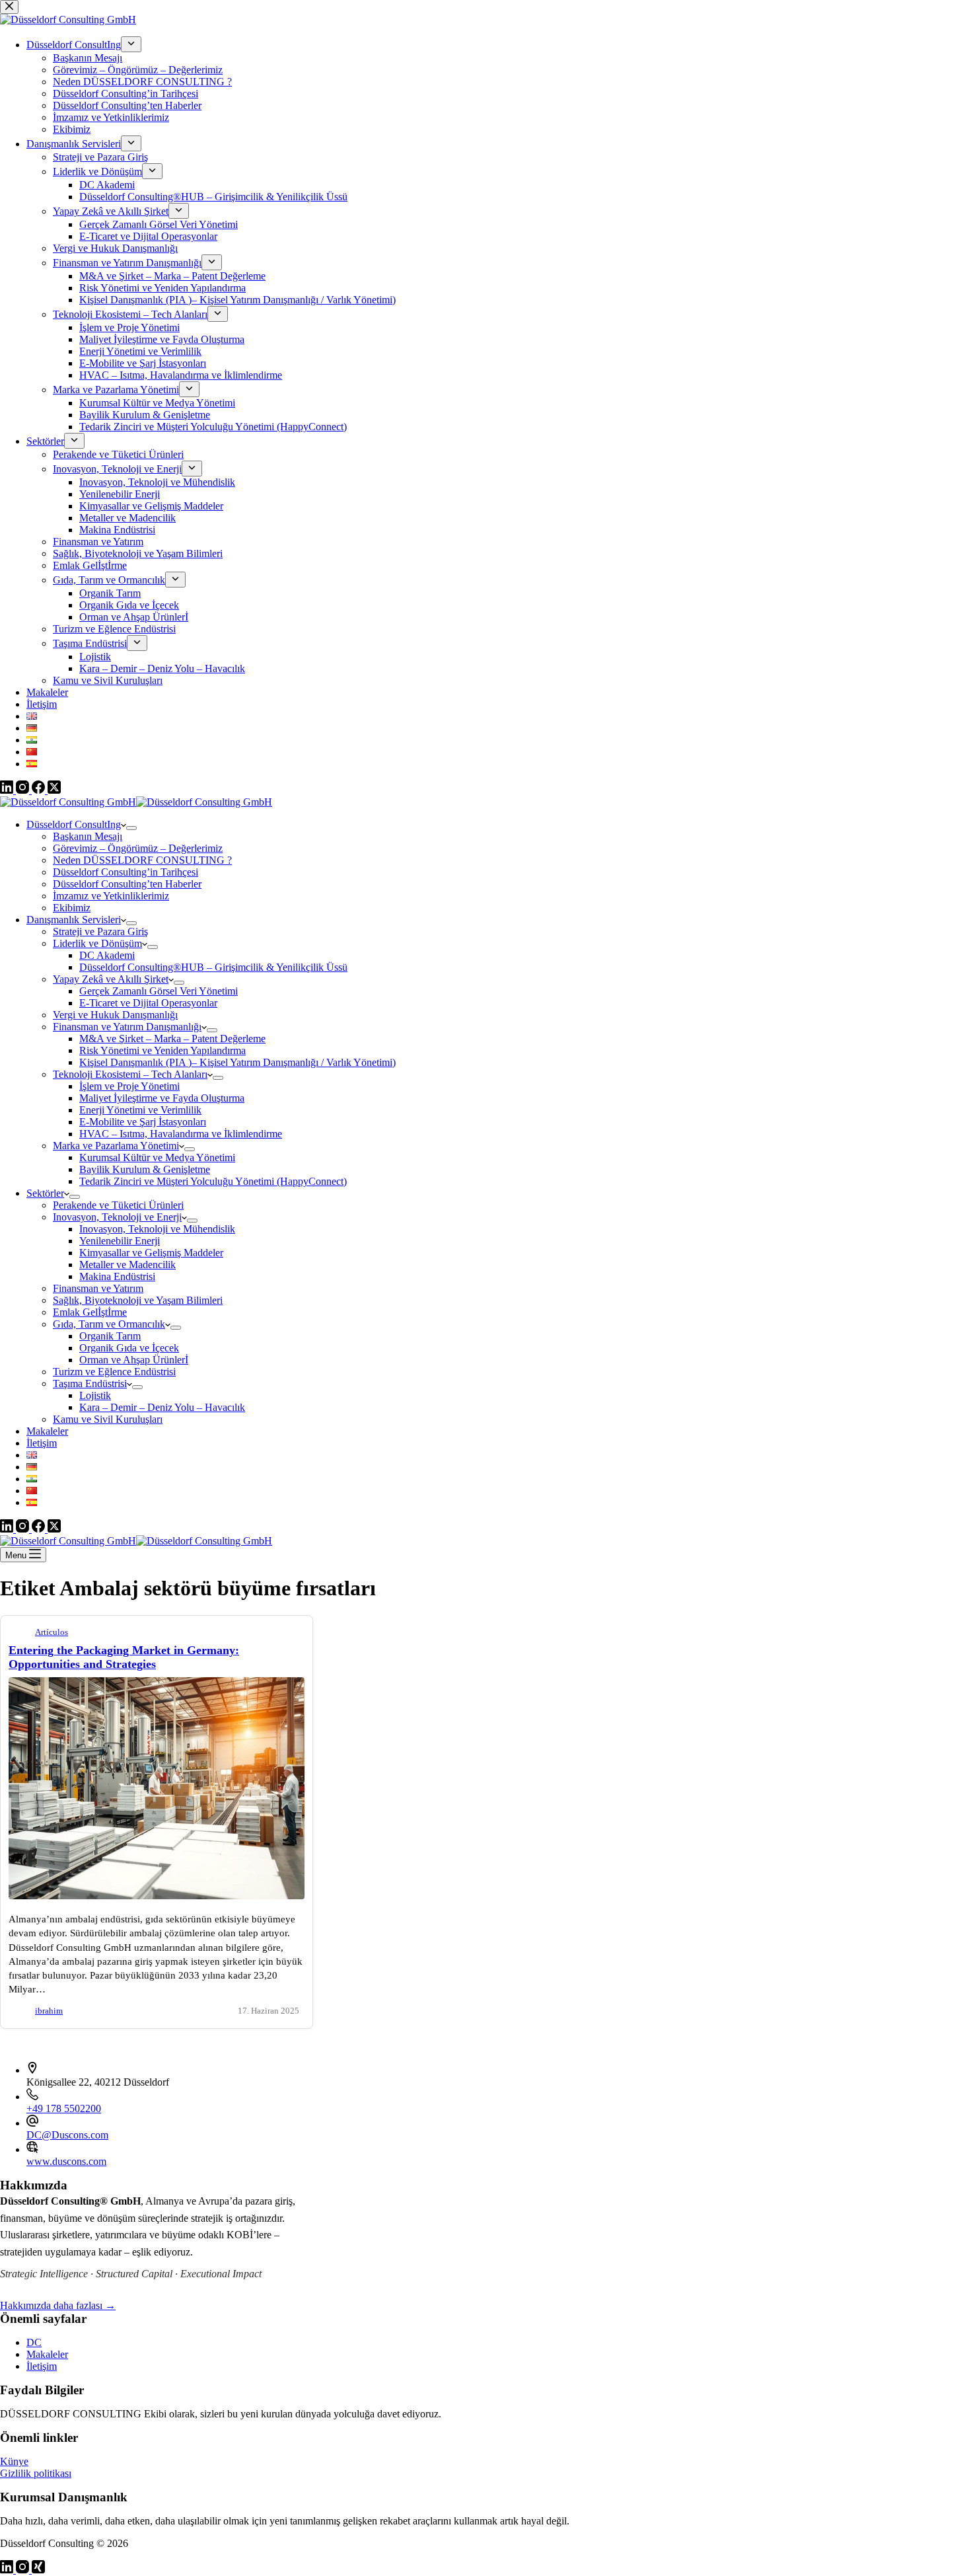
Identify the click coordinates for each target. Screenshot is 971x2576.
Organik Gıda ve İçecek (129, 1348)
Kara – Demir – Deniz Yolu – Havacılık (162, 1407)
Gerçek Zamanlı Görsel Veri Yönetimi (159, 991)
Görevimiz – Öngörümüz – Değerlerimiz (138, 848)
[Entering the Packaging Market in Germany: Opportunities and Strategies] (157, 1896)
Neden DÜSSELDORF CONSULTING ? (142, 860)
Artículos (52, 1632)
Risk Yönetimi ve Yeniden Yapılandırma (162, 1050)
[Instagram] (24, 1529)
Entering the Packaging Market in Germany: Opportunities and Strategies (124, 1657)
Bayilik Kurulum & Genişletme (145, 1169)
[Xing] (38, 2570)
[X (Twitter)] (54, 1529)
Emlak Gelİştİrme (90, 1312)
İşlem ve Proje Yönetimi (129, 1086)
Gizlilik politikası (36, 2473)
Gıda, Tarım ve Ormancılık (109, 1324)
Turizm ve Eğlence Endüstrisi (114, 1372)
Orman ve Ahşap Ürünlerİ (134, 1360)
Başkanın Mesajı (88, 836)
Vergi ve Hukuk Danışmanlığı (115, 1015)
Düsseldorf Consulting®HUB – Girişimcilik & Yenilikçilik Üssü (213, 967)
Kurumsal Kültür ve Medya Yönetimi (157, 1157)
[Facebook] (40, 1529)
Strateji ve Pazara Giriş (100, 931)
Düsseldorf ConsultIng (74, 824)
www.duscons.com (66, 2161)
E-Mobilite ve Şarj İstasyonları (143, 1122)
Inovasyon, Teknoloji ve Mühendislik (157, 1229)
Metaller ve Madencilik (127, 1265)
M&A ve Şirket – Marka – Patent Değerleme (172, 1039)
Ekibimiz (72, 908)
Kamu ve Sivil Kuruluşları (108, 1419)
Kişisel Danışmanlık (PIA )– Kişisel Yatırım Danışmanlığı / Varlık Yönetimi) (237, 1062)
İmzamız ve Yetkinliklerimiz (111, 896)
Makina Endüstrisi (117, 1276)
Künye (14, 2461)
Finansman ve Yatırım (98, 1288)
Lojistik (95, 1395)
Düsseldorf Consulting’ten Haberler (127, 884)
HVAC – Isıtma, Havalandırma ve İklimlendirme (181, 1134)
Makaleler (47, 1431)
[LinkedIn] (8, 1529)
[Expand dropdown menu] (131, 828)
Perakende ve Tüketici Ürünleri (118, 1205)
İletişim (42, 1443)
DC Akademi (107, 955)
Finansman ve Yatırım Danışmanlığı (127, 1027)
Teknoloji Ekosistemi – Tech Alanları (130, 1074)
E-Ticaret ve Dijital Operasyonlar (148, 1003)
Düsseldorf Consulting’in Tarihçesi (126, 872)
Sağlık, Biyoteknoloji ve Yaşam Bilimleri (138, 1300)
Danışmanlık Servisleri (74, 920)
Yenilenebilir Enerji (120, 1241)
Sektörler (45, 1193)
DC (34, 2342)
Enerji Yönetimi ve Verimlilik (140, 1110)
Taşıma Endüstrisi (90, 1383)
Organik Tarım (110, 1336)
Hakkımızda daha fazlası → (58, 2305)
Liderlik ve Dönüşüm (97, 943)
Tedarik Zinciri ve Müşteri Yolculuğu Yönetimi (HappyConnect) (213, 1181)
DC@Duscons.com (67, 2135)
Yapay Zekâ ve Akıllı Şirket (111, 979)
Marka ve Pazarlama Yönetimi (116, 1146)
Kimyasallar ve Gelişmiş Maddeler (151, 1253)
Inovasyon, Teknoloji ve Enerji (117, 1217)
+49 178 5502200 (64, 2108)
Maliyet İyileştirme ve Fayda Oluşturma (162, 1098)
